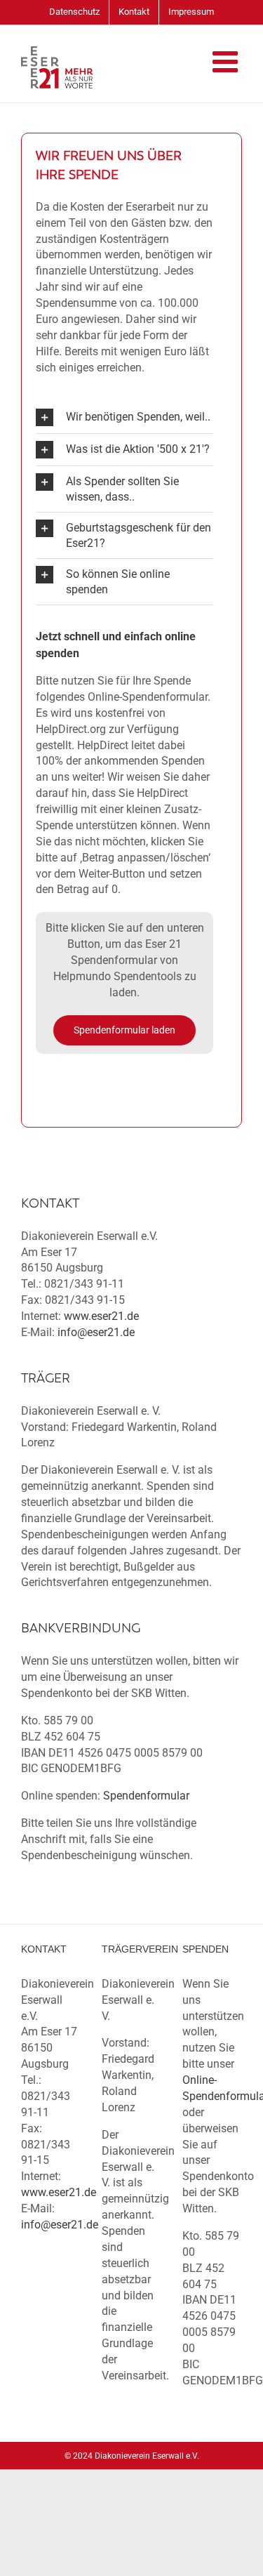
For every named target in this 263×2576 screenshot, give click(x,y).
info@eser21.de (96, 1332)
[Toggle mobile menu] (227, 61)
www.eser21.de (101, 1316)
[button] (124, 417)
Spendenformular (146, 1796)
